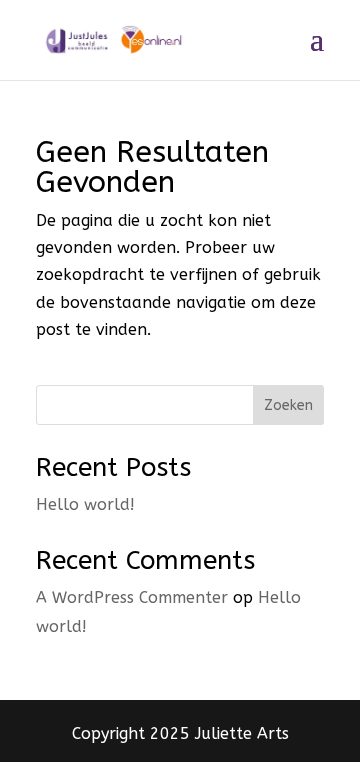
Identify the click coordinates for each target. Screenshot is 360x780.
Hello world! (85, 504)
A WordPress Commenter (132, 597)
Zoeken (288, 405)
